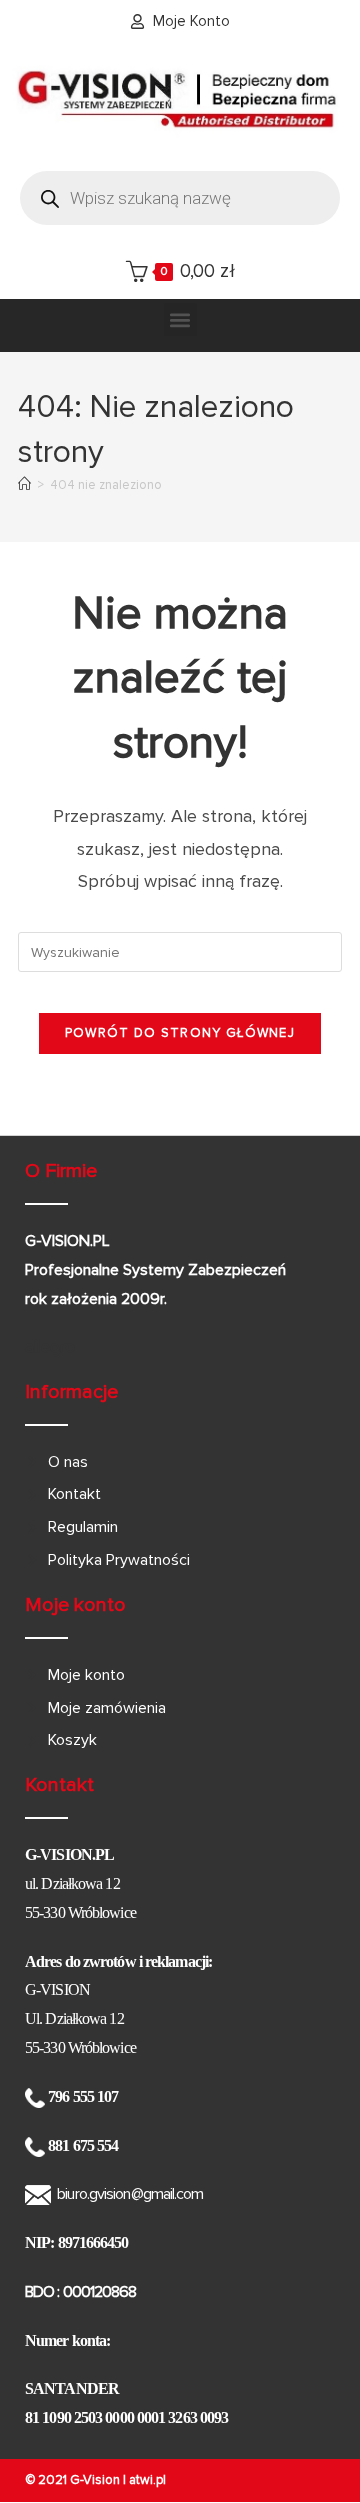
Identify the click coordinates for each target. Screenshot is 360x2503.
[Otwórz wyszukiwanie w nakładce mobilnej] (180, 198)
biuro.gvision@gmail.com (130, 2194)
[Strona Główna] (24, 485)
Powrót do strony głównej (180, 1033)
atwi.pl (147, 2480)
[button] (180, 319)
